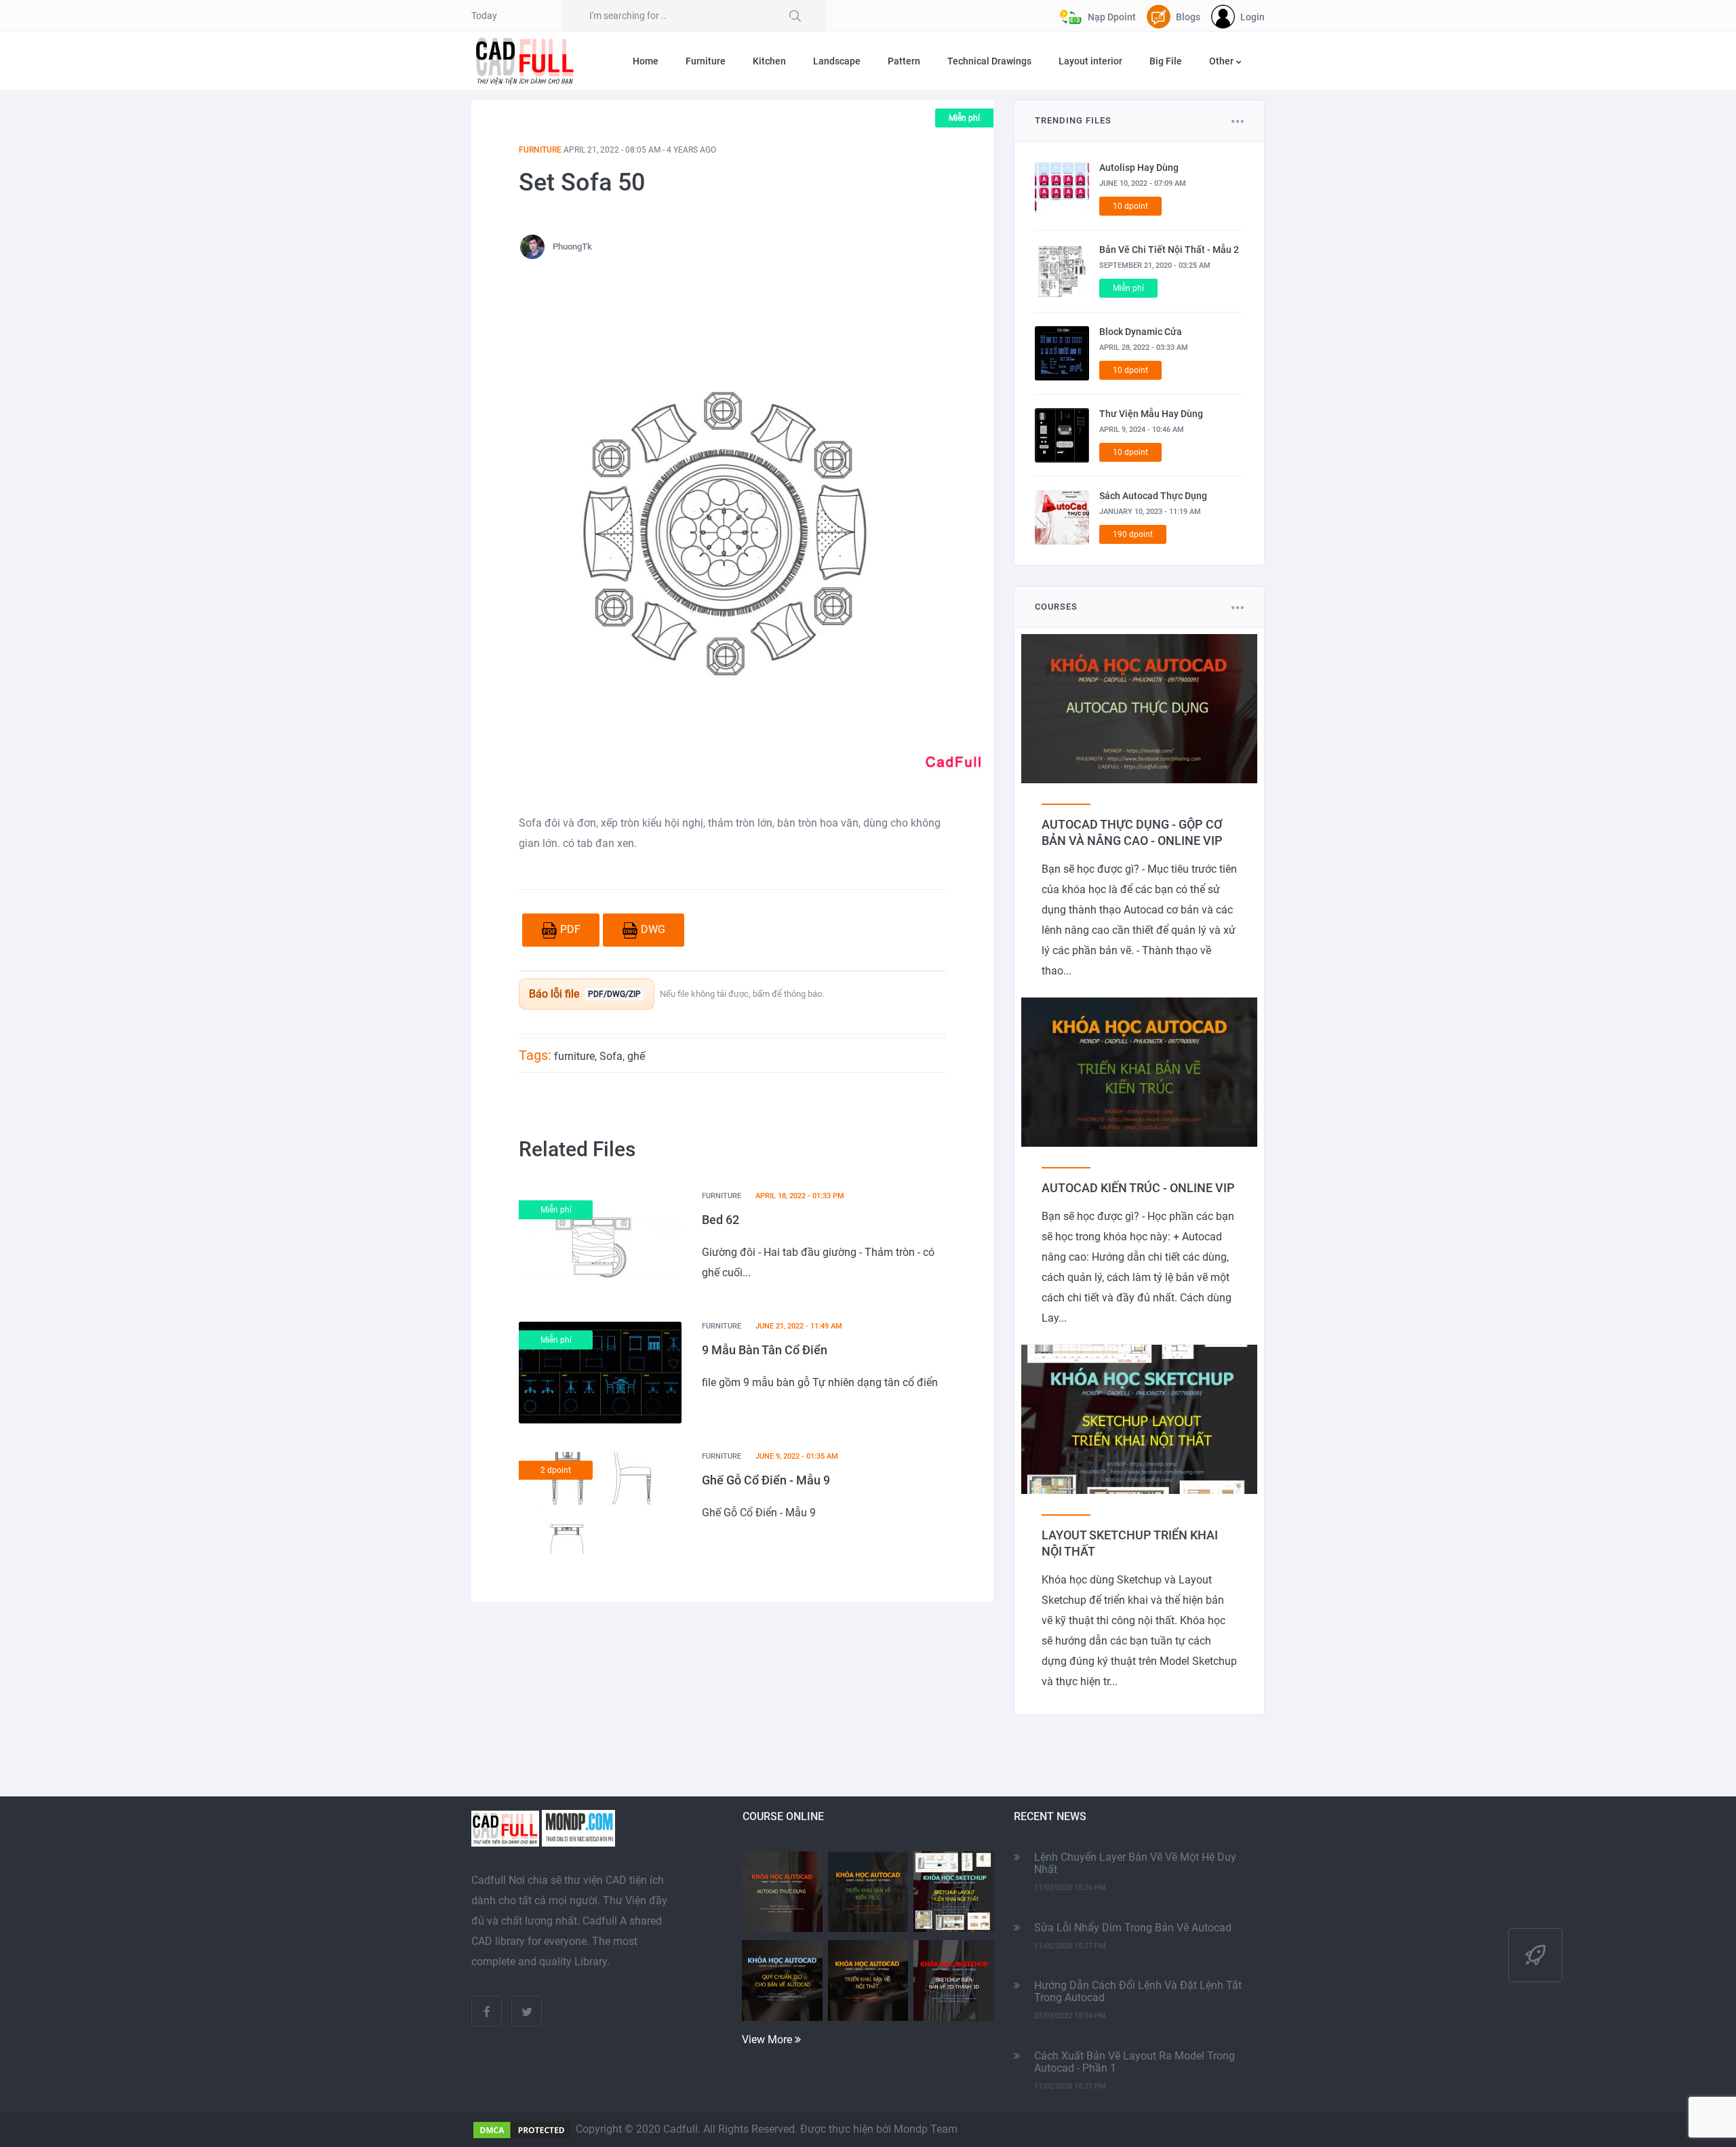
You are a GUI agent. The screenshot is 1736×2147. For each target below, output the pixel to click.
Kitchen (769, 61)
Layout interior (1090, 61)
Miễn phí (964, 118)
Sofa (611, 1056)
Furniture (706, 61)
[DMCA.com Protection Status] (522, 2129)
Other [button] (1222, 61)
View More (768, 2040)
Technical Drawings (989, 61)
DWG (653, 929)
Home (646, 61)
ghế (636, 1056)
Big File (1166, 61)
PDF (570, 929)
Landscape (837, 61)
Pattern (904, 61)
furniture (574, 1056)
